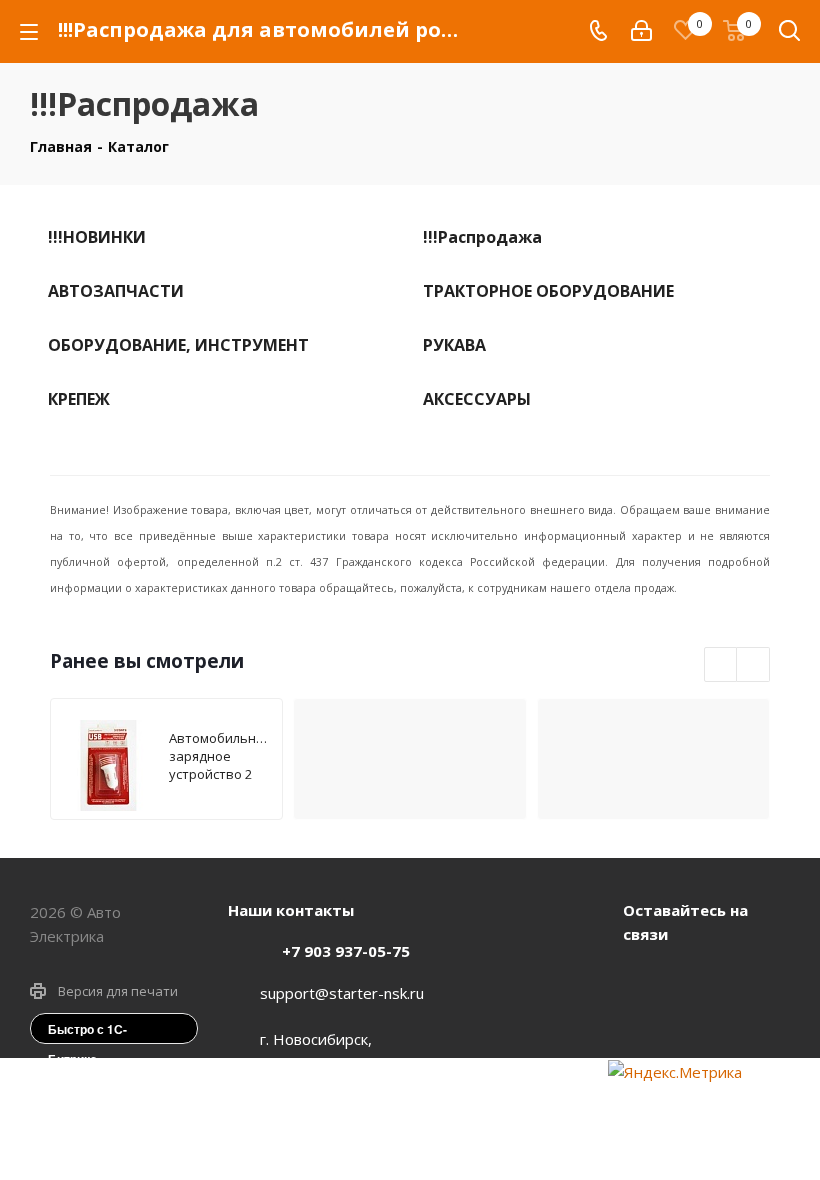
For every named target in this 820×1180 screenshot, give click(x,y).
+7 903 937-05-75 (346, 951)
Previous (721, 665)
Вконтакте (643, 980)
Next (753, 665)
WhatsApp (693, 980)
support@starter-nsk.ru (342, 993)
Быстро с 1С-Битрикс (87, 1032)
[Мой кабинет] (641, 31)
